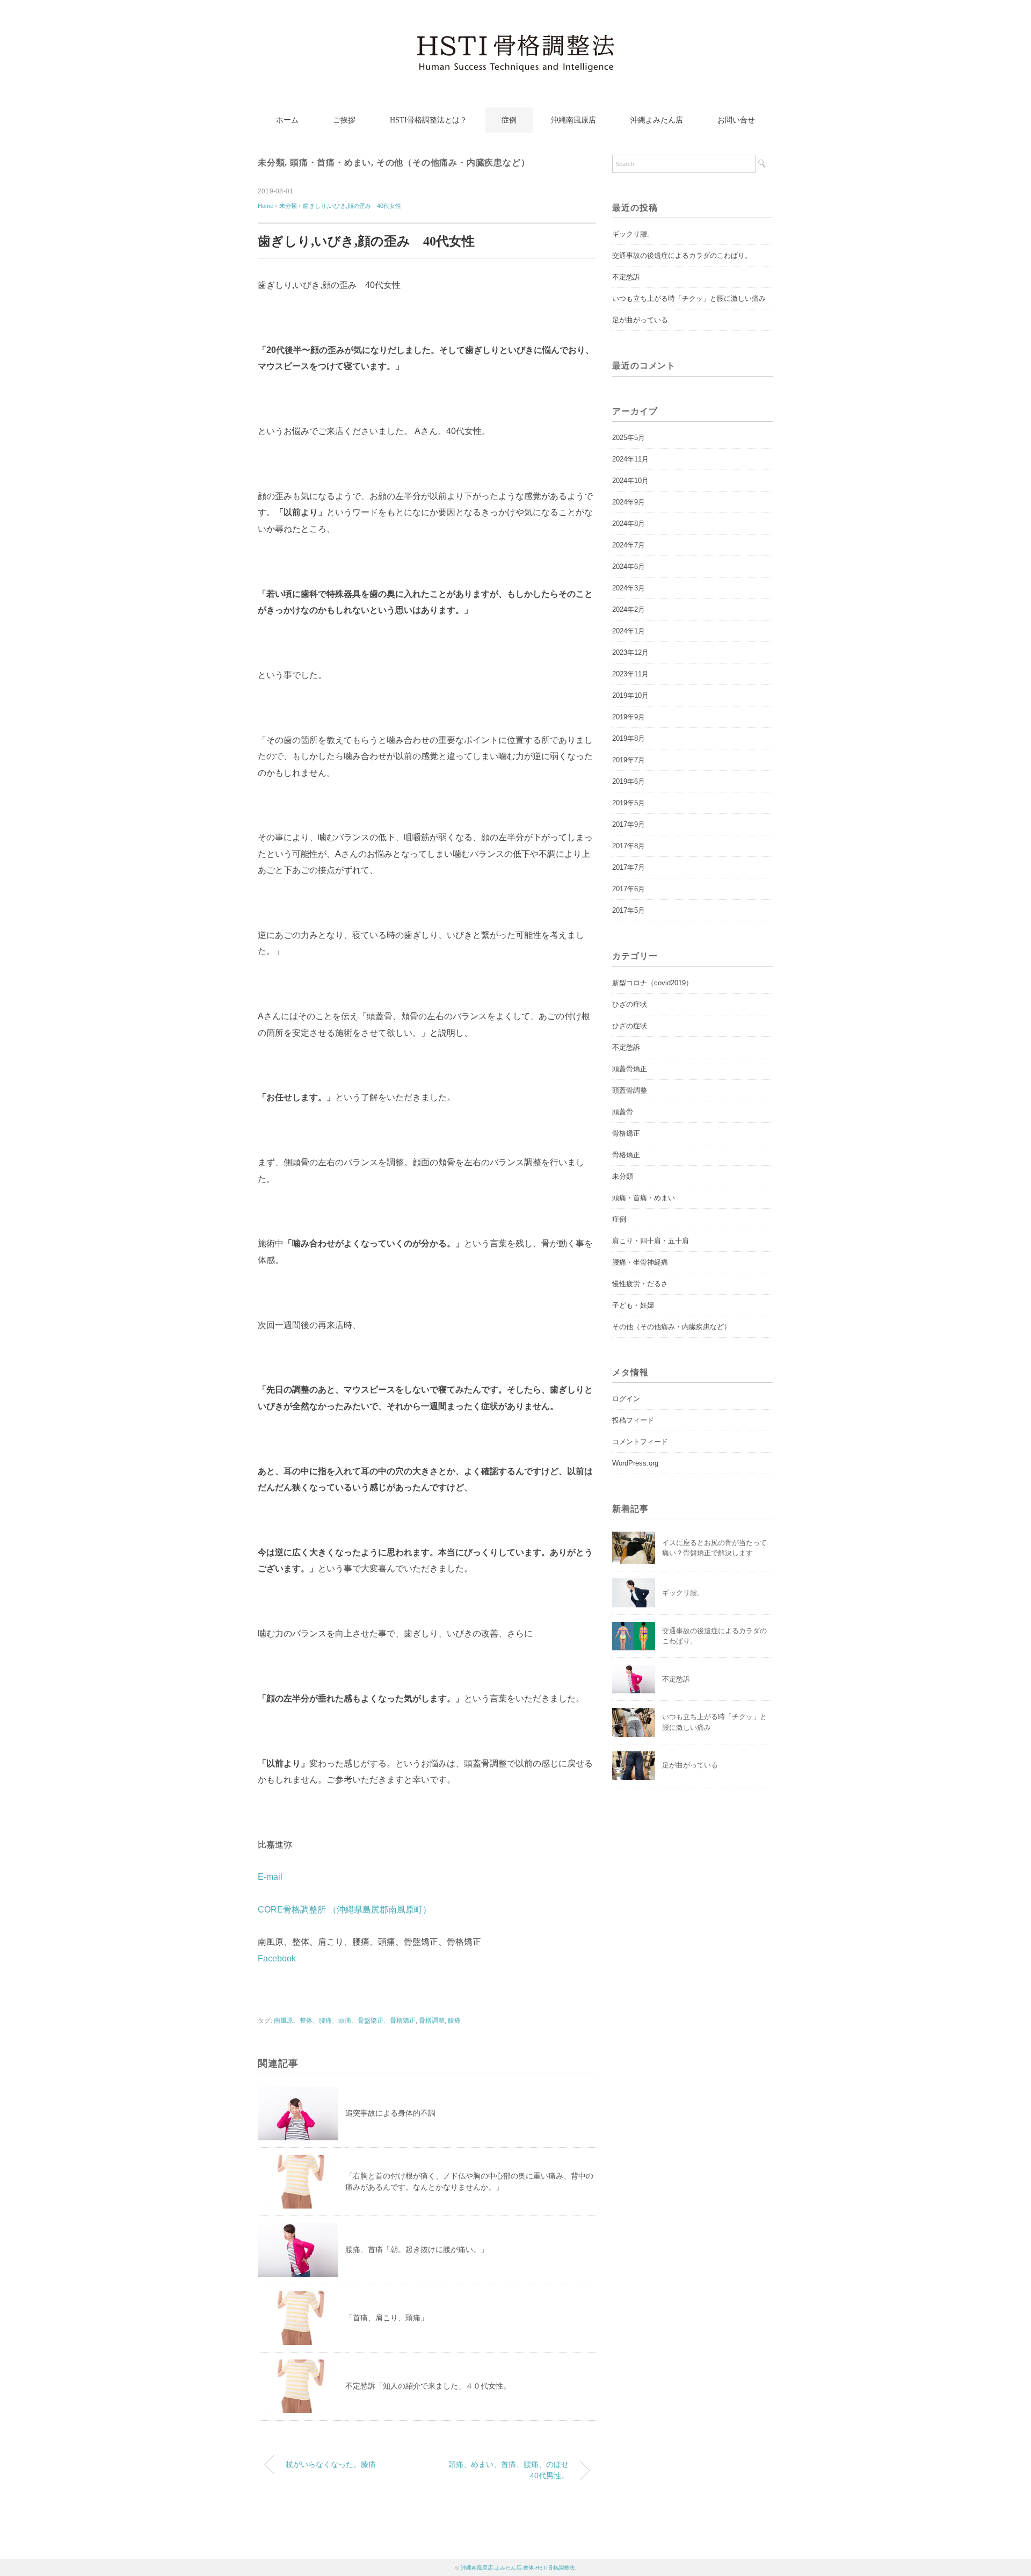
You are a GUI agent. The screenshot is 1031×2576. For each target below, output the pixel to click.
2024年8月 (629, 524)
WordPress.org (635, 1463)
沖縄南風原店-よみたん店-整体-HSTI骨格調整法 (518, 2568)
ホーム (287, 120)
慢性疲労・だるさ (640, 1284)
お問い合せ (736, 120)
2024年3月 (629, 588)
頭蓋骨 (623, 1112)
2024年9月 (629, 502)
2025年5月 (629, 438)
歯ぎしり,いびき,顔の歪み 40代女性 (352, 206)
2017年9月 (629, 824)
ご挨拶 (344, 120)
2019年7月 (629, 760)
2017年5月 (629, 910)
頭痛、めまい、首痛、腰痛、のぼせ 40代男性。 (512, 2470)
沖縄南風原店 (573, 120)
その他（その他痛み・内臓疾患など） (453, 163)
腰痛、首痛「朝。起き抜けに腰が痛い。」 (417, 2249)
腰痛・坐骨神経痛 (640, 1262)
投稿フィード (633, 1420)
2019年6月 (629, 781)
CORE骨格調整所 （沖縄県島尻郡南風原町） (344, 1910)
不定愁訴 (626, 277)
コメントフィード (640, 1442)
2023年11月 (630, 674)
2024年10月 (630, 481)
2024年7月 (629, 545)
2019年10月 (630, 695)
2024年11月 (630, 459)
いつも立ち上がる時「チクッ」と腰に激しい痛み (689, 298)
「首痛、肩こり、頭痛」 (387, 2318)
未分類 (271, 163)
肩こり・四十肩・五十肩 (651, 1241)
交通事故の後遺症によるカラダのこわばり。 (682, 255)
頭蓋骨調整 (630, 1090)
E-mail (270, 1877)
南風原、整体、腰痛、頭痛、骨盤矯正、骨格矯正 (345, 2021)
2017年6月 (629, 889)
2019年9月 (629, 717)
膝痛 (454, 2021)
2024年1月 (629, 631)
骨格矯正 (626, 1133)
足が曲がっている (640, 320)
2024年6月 (629, 567)
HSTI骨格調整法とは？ (429, 120)
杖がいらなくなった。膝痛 (331, 2464)
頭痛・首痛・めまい (331, 163)
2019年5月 (629, 803)
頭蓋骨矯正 (630, 1069)
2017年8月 (629, 846)
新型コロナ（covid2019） (652, 983)
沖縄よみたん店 (657, 120)
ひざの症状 (630, 1004)
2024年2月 (629, 609)
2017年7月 (629, 867)
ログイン (626, 1399)
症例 (509, 120)
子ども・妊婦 (633, 1305)
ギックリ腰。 (633, 234)
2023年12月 (630, 652)
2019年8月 (629, 738)
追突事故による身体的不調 (390, 2113)
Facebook (277, 1958)
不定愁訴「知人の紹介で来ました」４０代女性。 (428, 2386)
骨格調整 (432, 2021)
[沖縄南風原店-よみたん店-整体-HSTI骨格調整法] (515, 40)
